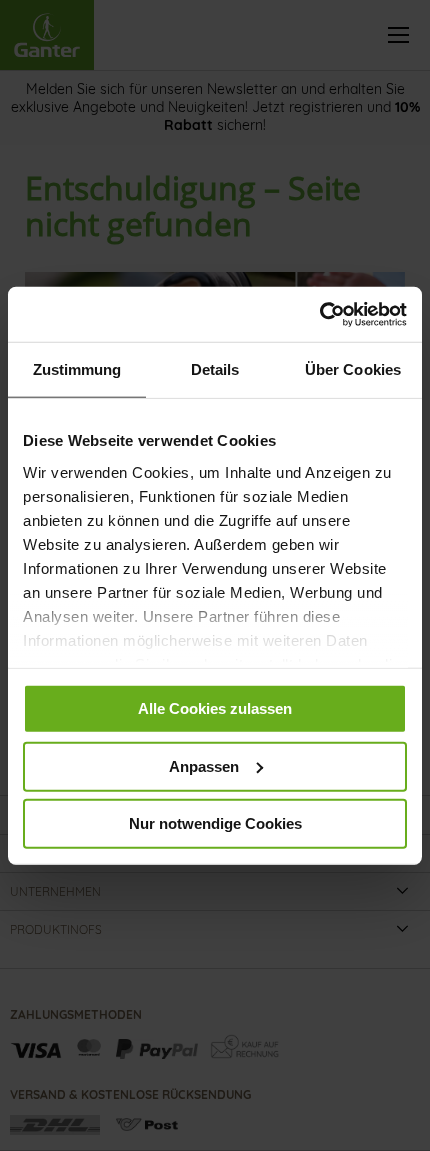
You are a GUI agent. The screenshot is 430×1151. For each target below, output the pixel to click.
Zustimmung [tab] (77, 369)
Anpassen (204, 765)
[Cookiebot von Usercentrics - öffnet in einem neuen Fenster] (319, 314)
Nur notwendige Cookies (215, 823)
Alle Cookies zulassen (215, 708)
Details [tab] (215, 369)
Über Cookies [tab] (353, 369)
